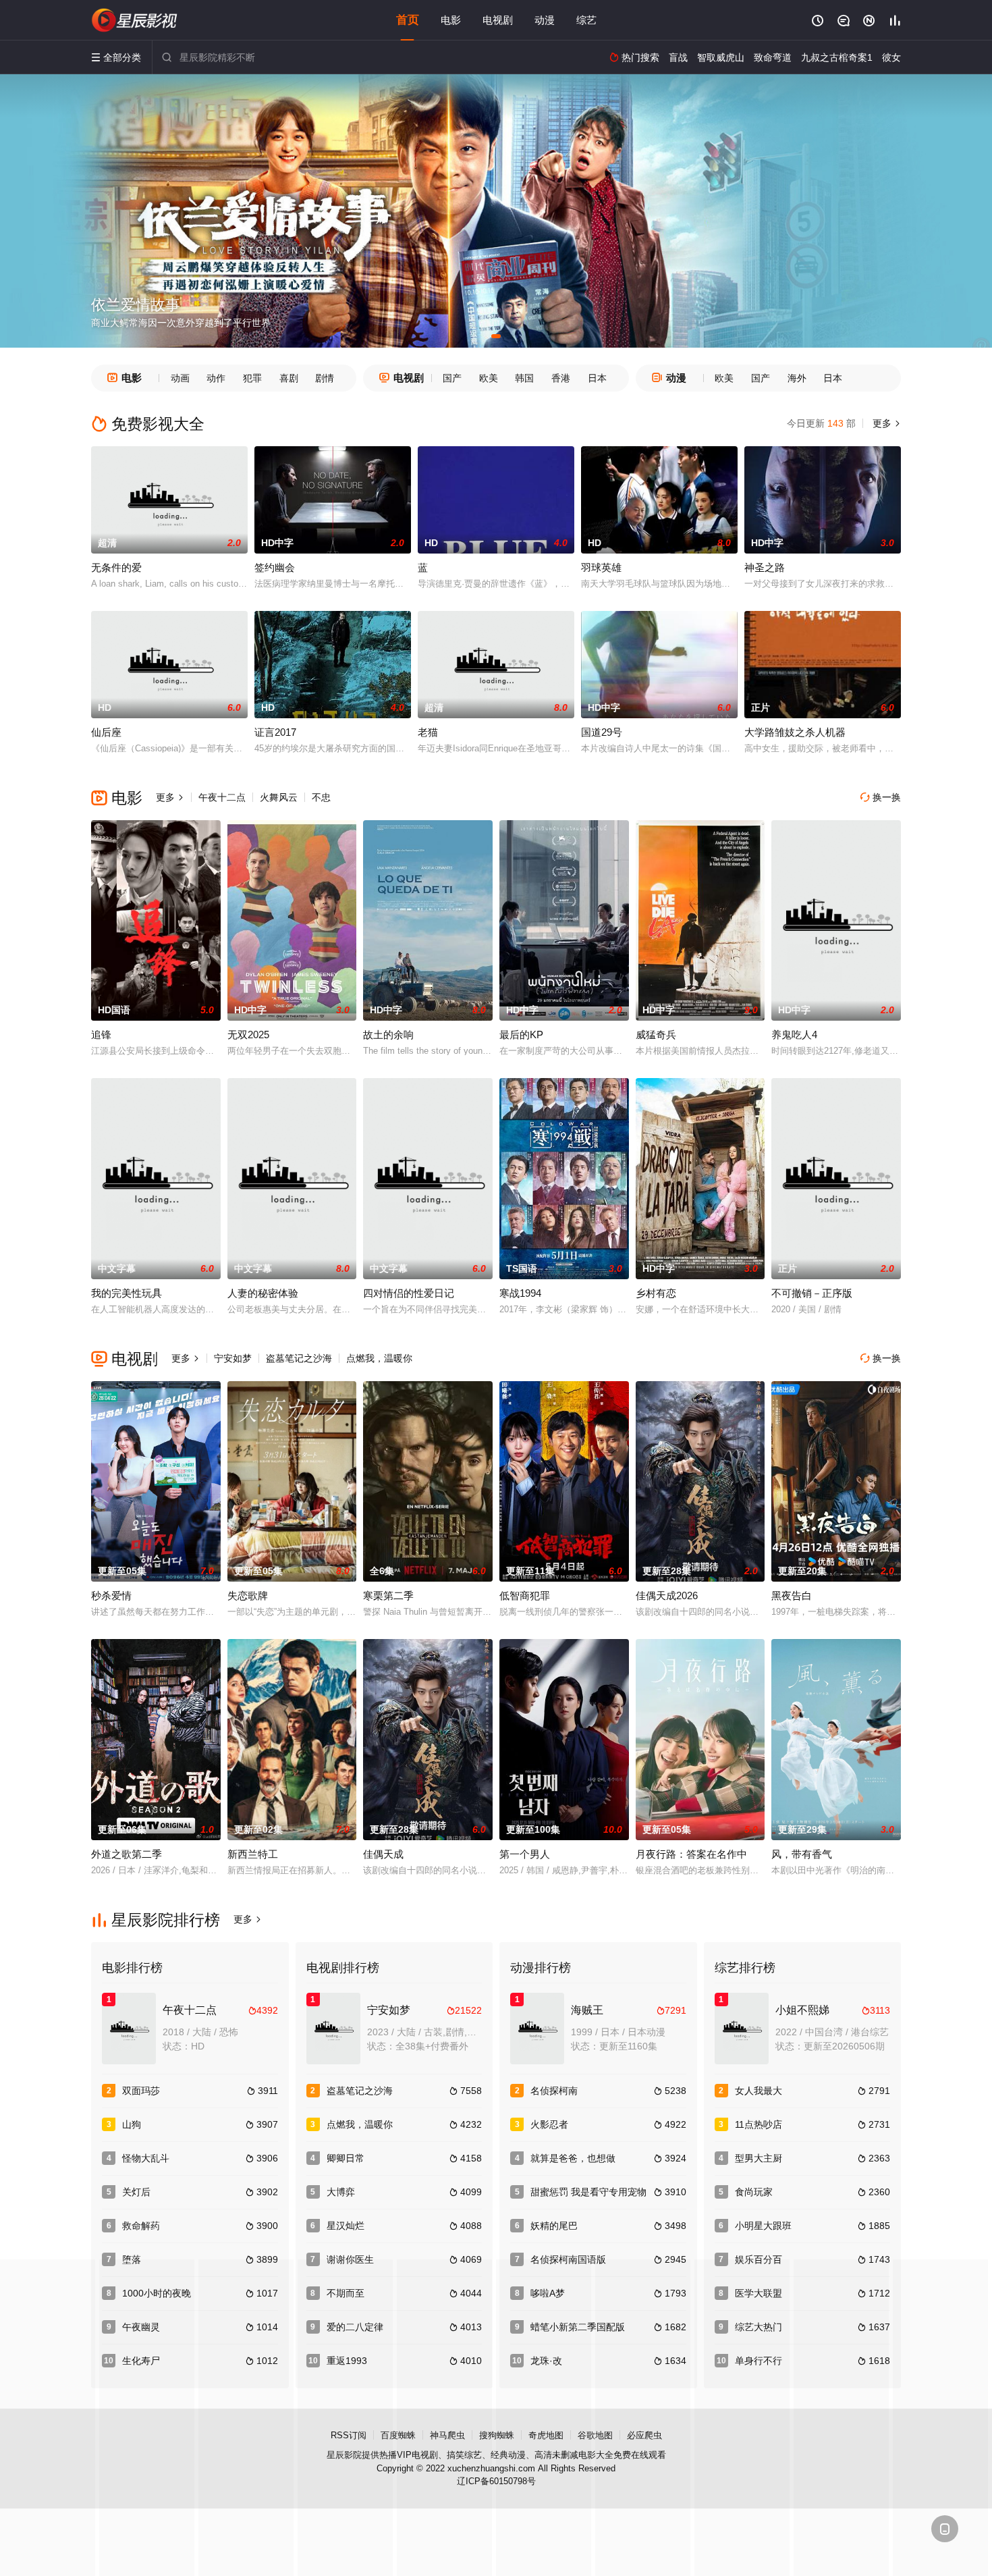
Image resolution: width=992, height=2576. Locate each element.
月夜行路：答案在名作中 (691, 1854)
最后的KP (521, 1035)
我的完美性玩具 (127, 1293)
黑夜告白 (792, 1595)
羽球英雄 (601, 567)
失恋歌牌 (248, 1595)
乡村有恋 (656, 1293)
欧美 (489, 378)
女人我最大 (759, 2091)
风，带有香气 (802, 1854)
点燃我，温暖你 (379, 1358)
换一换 (881, 797)
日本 (597, 378)
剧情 (325, 378)
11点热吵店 (759, 2124)
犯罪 (252, 378)
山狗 (132, 2124)
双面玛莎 (141, 2091)
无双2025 (248, 1035)
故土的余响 (388, 1035)
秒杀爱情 (111, 1595)
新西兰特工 (253, 1854)
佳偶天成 (383, 1854)
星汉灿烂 (346, 2226)
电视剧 (498, 20)
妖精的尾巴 (554, 2226)
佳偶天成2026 (667, 1595)
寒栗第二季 (388, 1595)
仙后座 (106, 732)
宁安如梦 (233, 1358)
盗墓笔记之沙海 (299, 1358)
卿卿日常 (346, 2158)
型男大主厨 (759, 2158)
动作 (216, 378)
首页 (408, 20)
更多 (885, 423)
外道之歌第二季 (127, 1854)
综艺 (586, 20)
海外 (797, 378)
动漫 (545, 20)
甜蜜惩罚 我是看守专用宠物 (588, 2192)
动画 (180, 378)
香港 (561, 378)
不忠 (321, 797)
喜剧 (289, 378)
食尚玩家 (754, 2192)
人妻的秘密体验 (263, 1293)
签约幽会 (275, 567)
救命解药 (141, 2226)
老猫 (428, 732)
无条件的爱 (116, 567)
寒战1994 (520, 1293)
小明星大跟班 (763, 2226)
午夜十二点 (222, 797)
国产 (452, 378)
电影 (451, 20)
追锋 (101, 1035)
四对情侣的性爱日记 (409, 1293)
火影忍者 (549, 2124)
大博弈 (341, 2192)
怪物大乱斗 (146, 2158)
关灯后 (136, 2192)
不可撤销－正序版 (812, 1293)
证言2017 (275, 732)
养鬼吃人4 (794, 1035)
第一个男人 (525, 1854)
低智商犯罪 (525, 1595)
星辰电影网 (135, 20)
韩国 (524, 378)
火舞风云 (279, 797)
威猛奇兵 (656, 1035)
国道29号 (602, 732)
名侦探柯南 (554, 2091)
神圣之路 (765, 567)
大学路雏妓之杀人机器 (795, 732)
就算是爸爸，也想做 (573, 2158)
